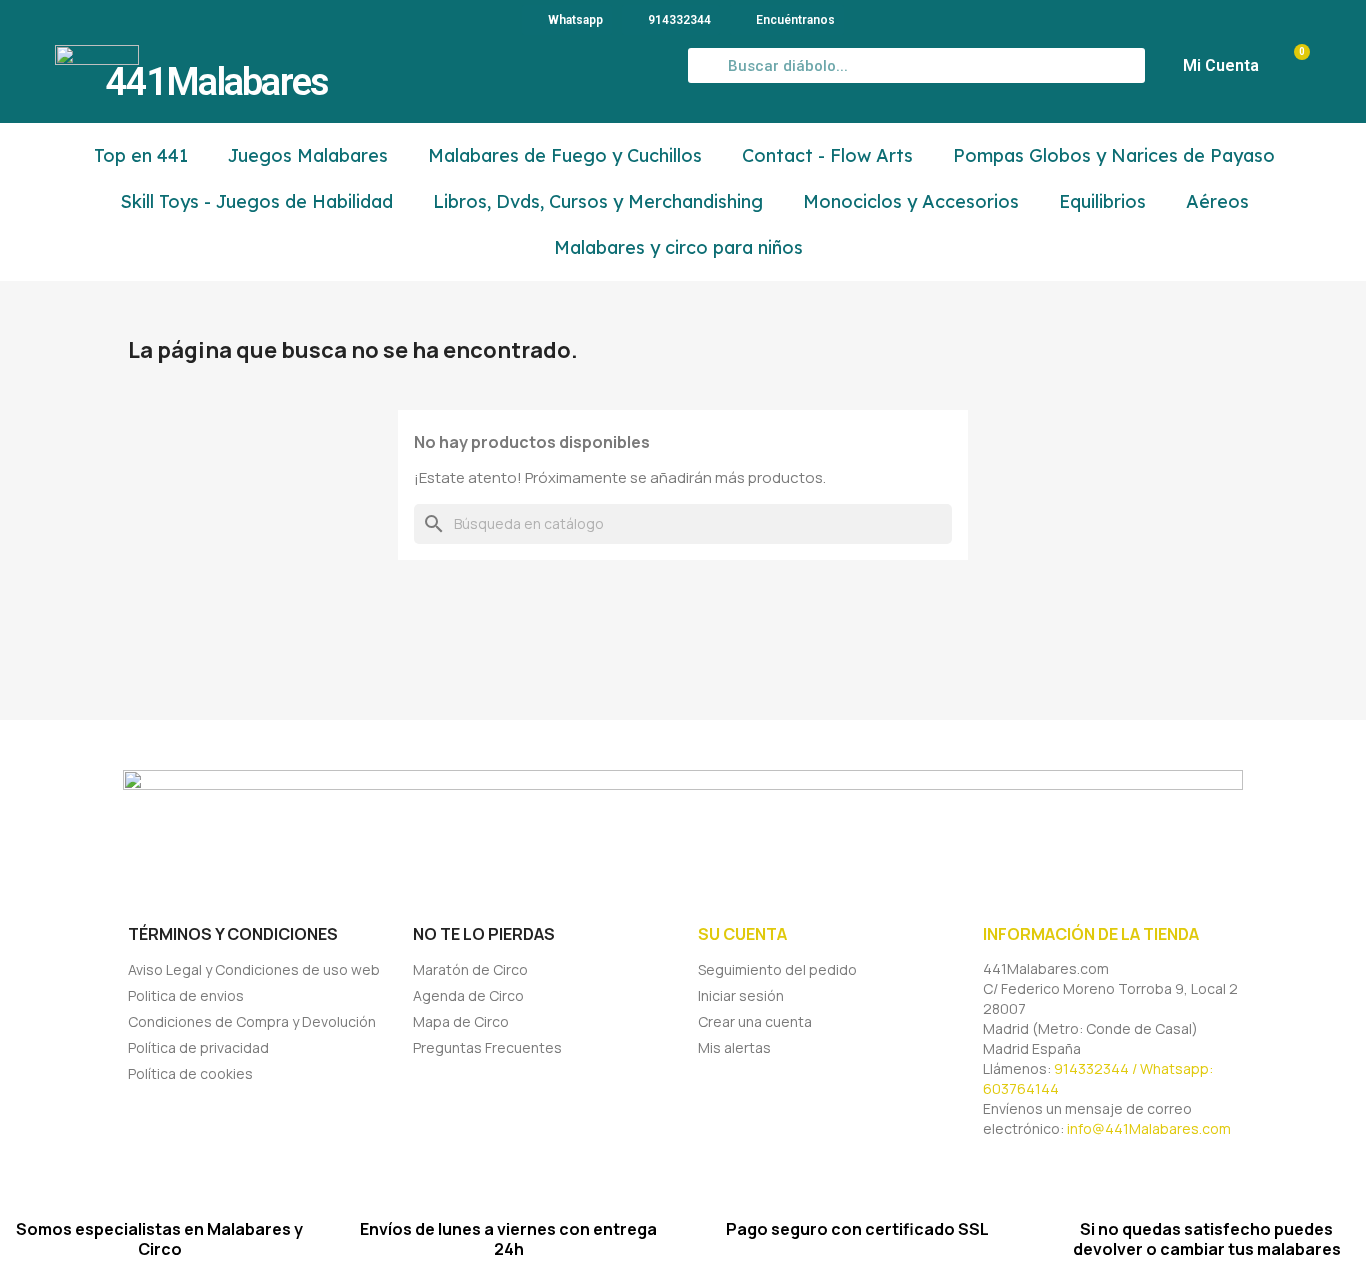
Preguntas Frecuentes (487, 1047)
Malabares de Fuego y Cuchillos (565, 155)
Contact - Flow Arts (827, 155)
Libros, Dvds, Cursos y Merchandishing (598, 201)
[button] (1292, 66)
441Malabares (217, 82)
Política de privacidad (198, 1047)
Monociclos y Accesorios (911, 201)
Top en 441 (141, 155)
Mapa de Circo (461, 1021)
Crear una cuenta (755, 1021)
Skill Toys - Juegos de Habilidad (256, 201)
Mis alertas (734, 1047)
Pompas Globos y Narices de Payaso (1114, 155)
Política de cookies (190, 1073)
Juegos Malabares (308, 155)
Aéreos (1217, 201)
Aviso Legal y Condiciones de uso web (254, 969)
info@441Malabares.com (1149, 1128)
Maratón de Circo (470, 969)
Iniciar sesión (741, 995)
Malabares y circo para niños (678, 247)
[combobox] (917, 65)
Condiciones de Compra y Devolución (252, 1021)
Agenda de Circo (468, 995)
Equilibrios (1102, 201)
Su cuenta (742, 934)
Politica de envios (186, 995)
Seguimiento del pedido (777, 969)
